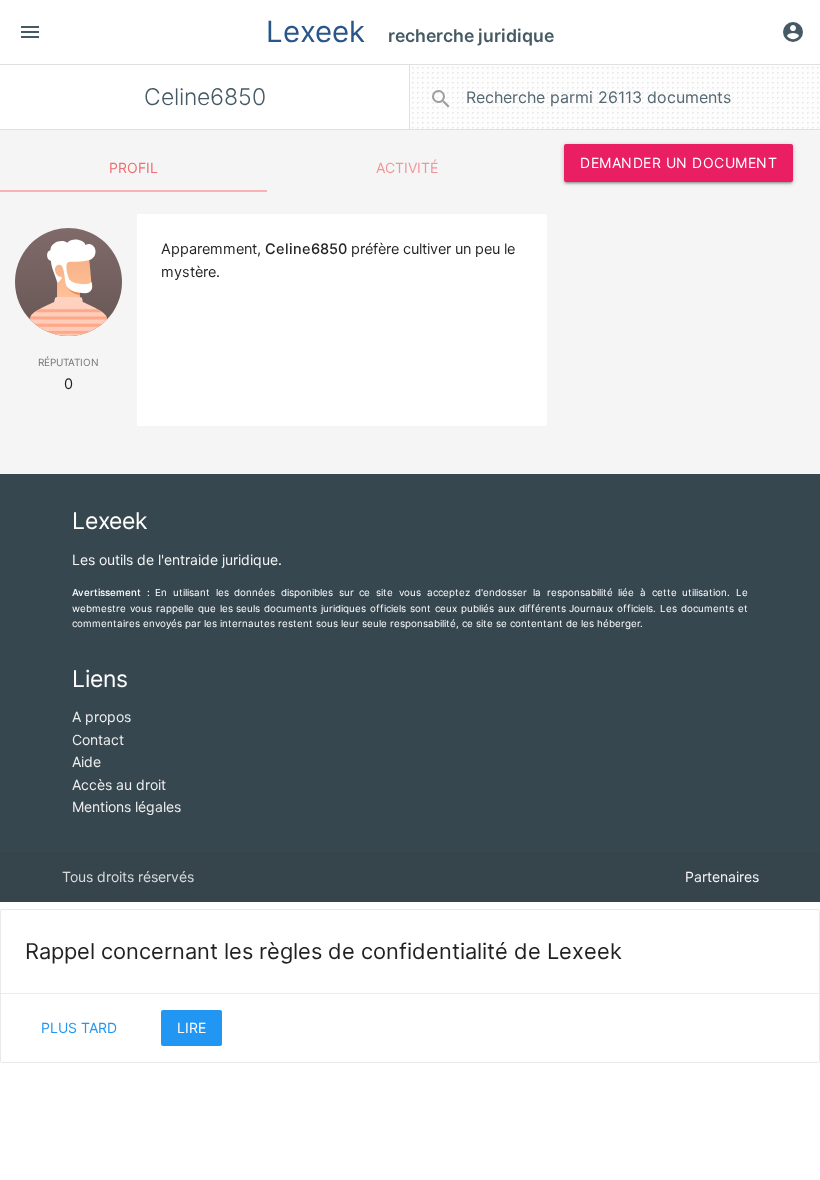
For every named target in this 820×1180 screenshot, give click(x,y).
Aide (86, 761)
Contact (98, 739)
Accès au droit (119, 784)
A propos (101, 716)
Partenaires (722, 876)
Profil (133, 167)
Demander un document (678, 162)
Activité (407, 167)
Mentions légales (126, 806)
